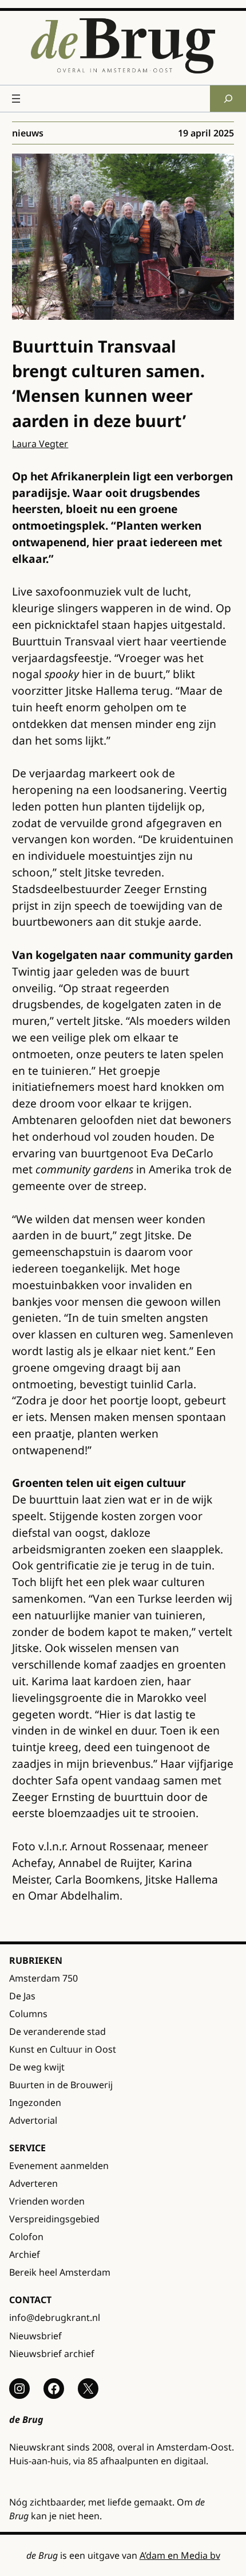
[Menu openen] (16, 99)
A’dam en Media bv (180, 2555)
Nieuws (28, 133)
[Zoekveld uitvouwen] (228, 98)
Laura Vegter (40, 444)
